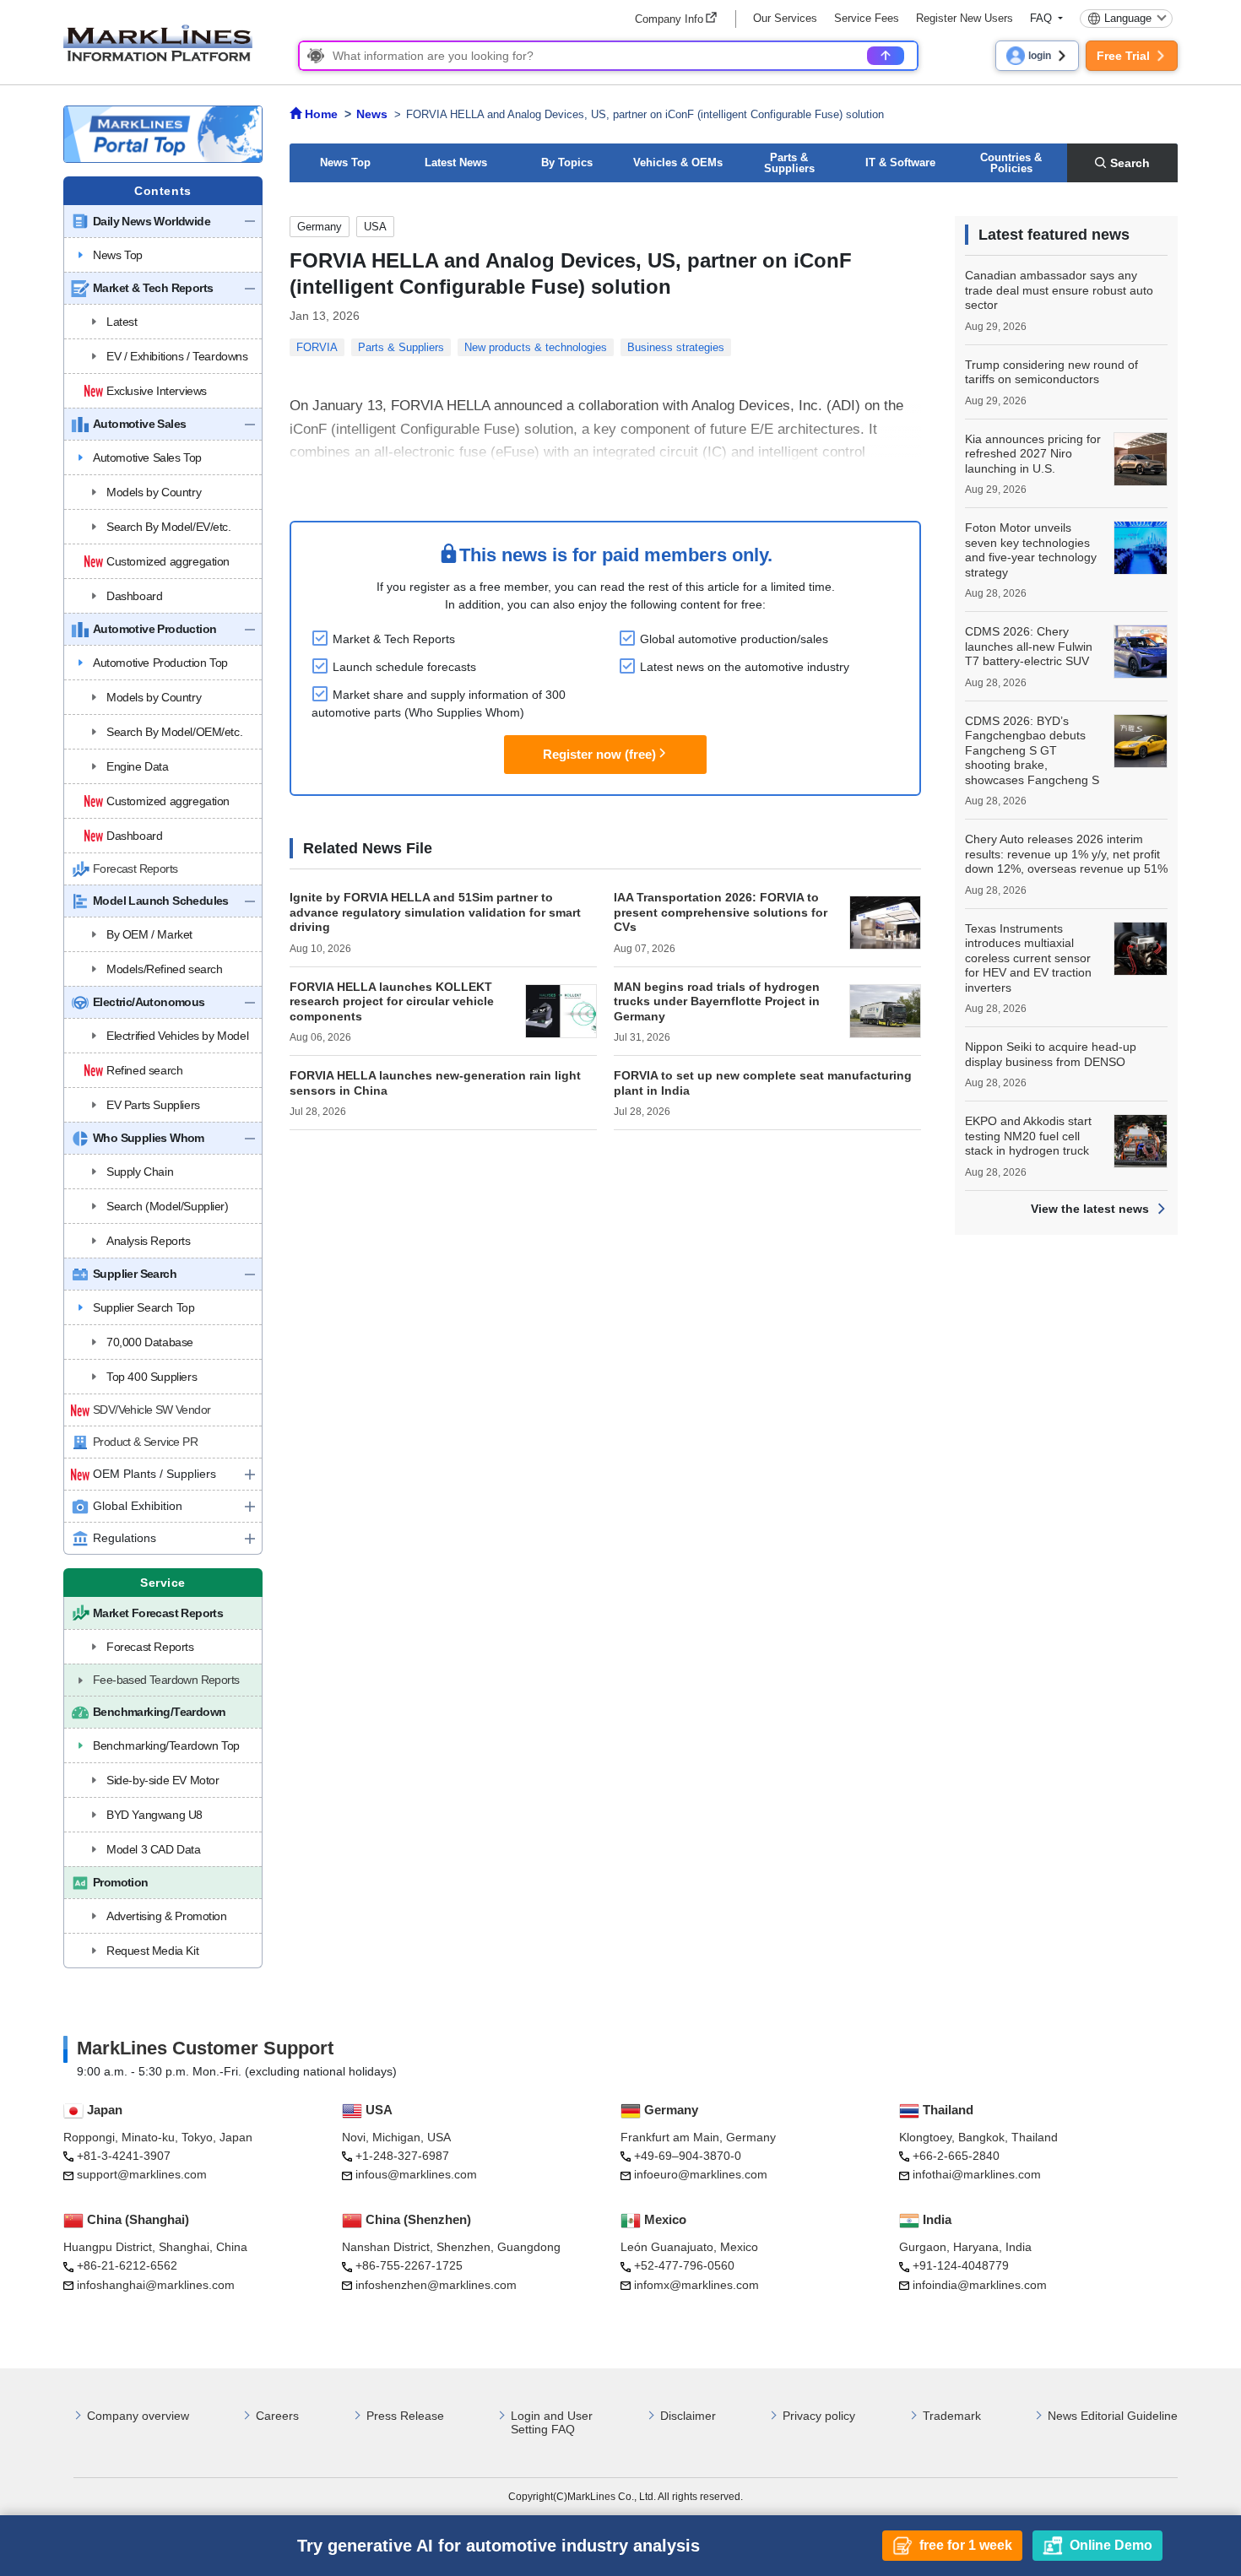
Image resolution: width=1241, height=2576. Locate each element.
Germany (320, 227)
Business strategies (676, 347)
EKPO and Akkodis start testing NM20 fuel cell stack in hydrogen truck (1028, 1136)
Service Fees (867, 18)
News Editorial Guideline (1113, 2416)
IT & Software (900, 162)
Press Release (405, 2416)
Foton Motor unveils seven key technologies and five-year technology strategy (1031, 550)
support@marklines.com (142, 2174)
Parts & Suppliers (789, 163)
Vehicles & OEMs (678, 162)
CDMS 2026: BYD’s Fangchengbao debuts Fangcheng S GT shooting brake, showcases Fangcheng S (1032, 750)
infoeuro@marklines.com (701, 2174)
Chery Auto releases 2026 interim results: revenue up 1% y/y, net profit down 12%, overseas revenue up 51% (1066, 854)
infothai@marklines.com (977, 2174)
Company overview (138, 2416)
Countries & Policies (1011, 163)
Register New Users (965, 18)
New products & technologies (536, 347)
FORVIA (317, 347)
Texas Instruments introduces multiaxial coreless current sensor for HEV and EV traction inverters (1028, 958)
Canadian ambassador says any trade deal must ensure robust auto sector (1059, 290)
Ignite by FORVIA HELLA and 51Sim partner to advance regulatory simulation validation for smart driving (435, 912)
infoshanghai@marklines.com (156, 2285)
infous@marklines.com (416, 2174)
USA (375, 227)
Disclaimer (688, 2416)
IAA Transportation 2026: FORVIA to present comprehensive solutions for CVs (721, 912)
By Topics (567, 162)
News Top (345, 162)
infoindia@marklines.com (980, 2285)
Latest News (456, 162)
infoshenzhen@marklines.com (436, 2285)
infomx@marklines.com (696, 2285)
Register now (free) (599, 754)
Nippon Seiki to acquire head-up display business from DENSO (1051, 1054)
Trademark (952, 2416)
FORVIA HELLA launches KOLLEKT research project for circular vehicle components (392, 1001)
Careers (277, 2416)
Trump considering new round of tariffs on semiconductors (1051, 372)
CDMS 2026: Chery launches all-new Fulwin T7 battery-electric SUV (1029, 646)
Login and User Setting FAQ (552, 2423)
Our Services (785, 18)
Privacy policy (819, 2416)
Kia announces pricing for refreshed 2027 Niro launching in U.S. (1033, 454)
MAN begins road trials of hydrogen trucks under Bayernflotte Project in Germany (717, 1001)
